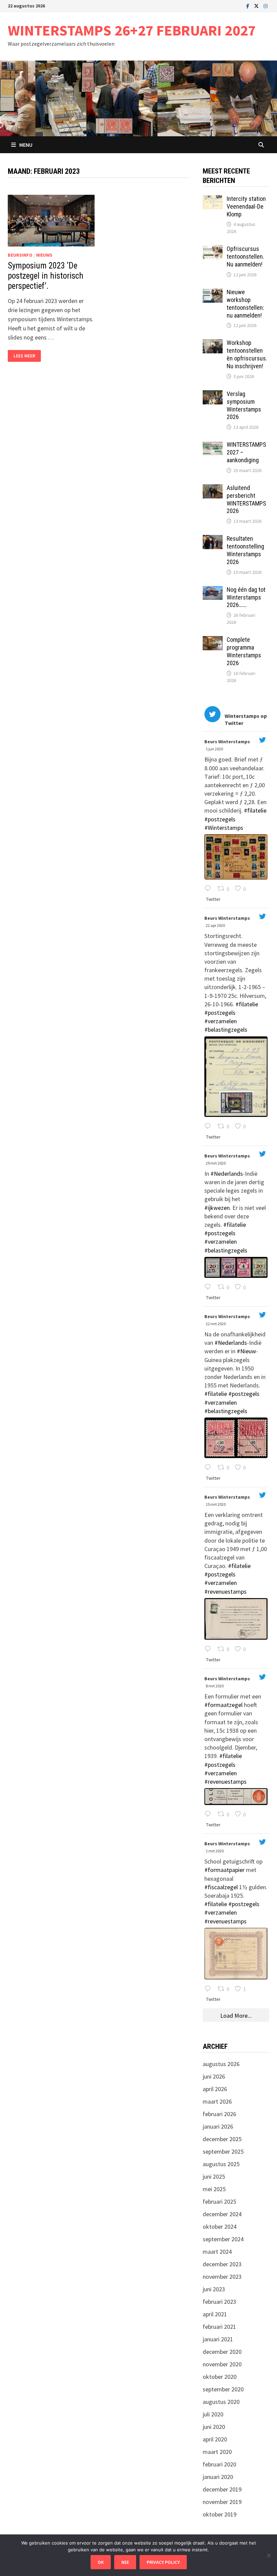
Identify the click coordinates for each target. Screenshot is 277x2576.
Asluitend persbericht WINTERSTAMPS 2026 (246, 499)
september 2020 (223, 2389)
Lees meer (27, 356)
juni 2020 (214, 2427)
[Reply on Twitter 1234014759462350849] (209, 1989)
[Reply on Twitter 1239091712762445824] (209, 1649)
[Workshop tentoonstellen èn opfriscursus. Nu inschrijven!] (213, 344)
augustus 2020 (221, 2402)
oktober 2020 (220, 2377)
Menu (26, 145)
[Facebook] (248, 6)
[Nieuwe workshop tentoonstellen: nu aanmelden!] (213, 293)
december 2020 (222, 2352)
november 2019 (222, 2502)
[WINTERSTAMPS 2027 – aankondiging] (213, 446)
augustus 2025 (221, 2164)
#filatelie (255, 810)
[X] (257, 6)
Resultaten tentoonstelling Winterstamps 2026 (245, 550)
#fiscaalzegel (221, 1887)
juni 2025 (214, 2176)
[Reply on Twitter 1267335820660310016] (209, 889)
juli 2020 (213, 2414)
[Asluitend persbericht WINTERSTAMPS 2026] (213, 489)
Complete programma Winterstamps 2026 (244, 651)
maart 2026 (217, 2101)
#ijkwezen (217, 1208)
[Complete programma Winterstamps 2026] (213, 641)
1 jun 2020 (215, 749)
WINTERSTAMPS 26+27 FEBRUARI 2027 (132, 30)
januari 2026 (218, 2126)
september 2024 (223, 2239)
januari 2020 (218, 2477)
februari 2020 (219, 2464)
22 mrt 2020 (216, 1324)
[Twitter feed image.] (236, 857)
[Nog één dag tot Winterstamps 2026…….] (213, 591)
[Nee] (269, 2555)
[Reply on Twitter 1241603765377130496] (209, 1468)
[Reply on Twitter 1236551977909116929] (209, 1815)
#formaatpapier (224, 1870)
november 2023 (222, 2277)
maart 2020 (217, 2452)
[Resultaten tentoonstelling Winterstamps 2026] (213, 540)
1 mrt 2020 (215, 1851)
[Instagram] (266, 6)
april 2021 (215, 2314)
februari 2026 (219, 2114)
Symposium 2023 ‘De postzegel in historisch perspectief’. (46, 276)
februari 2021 (219, 2327)
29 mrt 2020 (216, 1163)
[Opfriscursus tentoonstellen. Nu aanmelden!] (213, 250)
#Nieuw (246, 1351)
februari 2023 (219, 2302)
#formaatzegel (223, 1705)
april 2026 (215, 2089)
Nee (125, 2562)
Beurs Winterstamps (227, 742)
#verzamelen (221, 1021)
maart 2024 (217, 2252)
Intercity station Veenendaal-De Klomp (246, 206)
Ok (101, 2562)
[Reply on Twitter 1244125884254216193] (209, 1287)
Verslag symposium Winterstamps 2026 (244, 405)
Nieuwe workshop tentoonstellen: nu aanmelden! (245, 304)
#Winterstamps (224, 828)
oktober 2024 (220, 2227)
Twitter (213, 899)
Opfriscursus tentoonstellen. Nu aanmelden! (245, 256)
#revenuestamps (225, 1591)
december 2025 (222, 2139)
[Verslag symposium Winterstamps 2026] (213, 395)
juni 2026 (214, 2076)
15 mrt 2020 (216, 1504)
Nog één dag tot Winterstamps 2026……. (246, 597)
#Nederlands (227, 1174)
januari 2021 (218, 2339)
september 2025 (223, 2151)
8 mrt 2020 (215, 1686)
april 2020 (215, 2439)
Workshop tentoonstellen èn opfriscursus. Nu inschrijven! (247, 354)
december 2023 (222, 2264)
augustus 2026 (221, 2064)
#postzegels (220, 819)
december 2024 (222, 2214)
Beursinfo (20, 255)
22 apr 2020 (216, 925)
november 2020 (222, 2364)
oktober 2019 (220, 2514)
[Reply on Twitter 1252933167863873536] (209, 1127)
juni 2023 (214, 2289)
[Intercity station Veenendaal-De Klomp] (213, 200)
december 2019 (222, 2489)
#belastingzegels (226, 1029)
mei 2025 (214, 2189)
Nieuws (44, 255)
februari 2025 (219, 2202)
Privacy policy (163, 2562)
